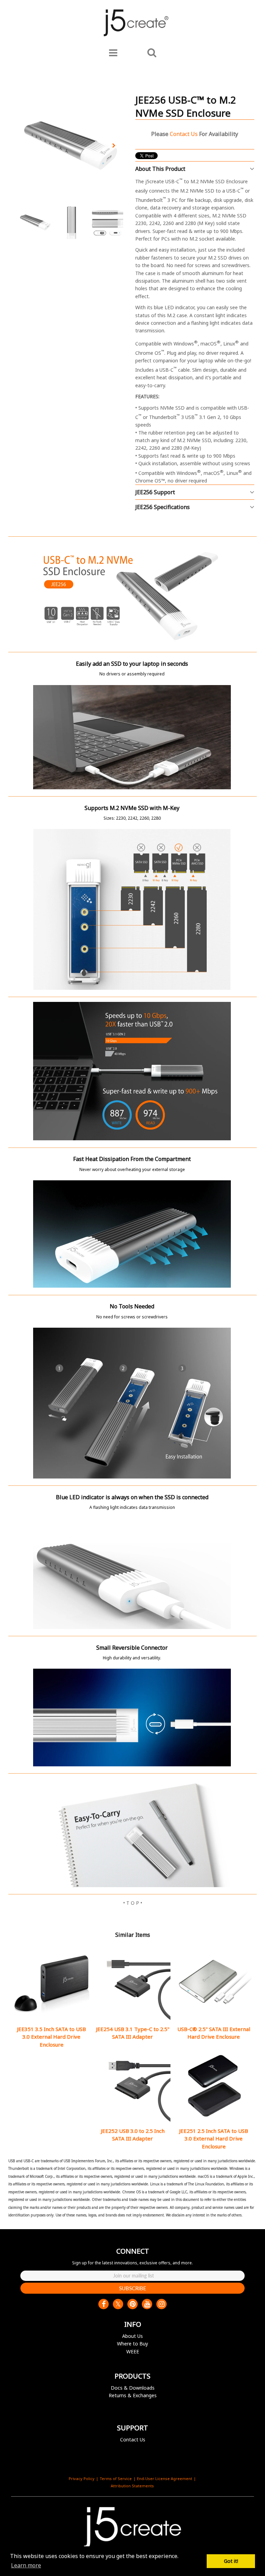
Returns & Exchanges (133, 2395)
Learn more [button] (26, 2565)
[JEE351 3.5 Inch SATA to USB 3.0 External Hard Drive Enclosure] (51, 1983)
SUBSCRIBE (133, 2288)
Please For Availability (195, 134)
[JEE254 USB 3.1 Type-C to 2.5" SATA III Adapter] (132, 1983)
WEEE (133, 2351)
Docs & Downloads (133, 2388)
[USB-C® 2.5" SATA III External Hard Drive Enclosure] (214, 1983)
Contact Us (133, 2440)
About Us (132, 2336)
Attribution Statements (132, 2486)
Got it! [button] (231, 2561)
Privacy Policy (82, 2479)
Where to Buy (132, 2344)
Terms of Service (116, 2479)
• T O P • (133, 1903)
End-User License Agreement (165, 2479)
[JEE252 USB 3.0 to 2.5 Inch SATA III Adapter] (132, 2086)
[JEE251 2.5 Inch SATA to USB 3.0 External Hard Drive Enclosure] (214, 2086)
